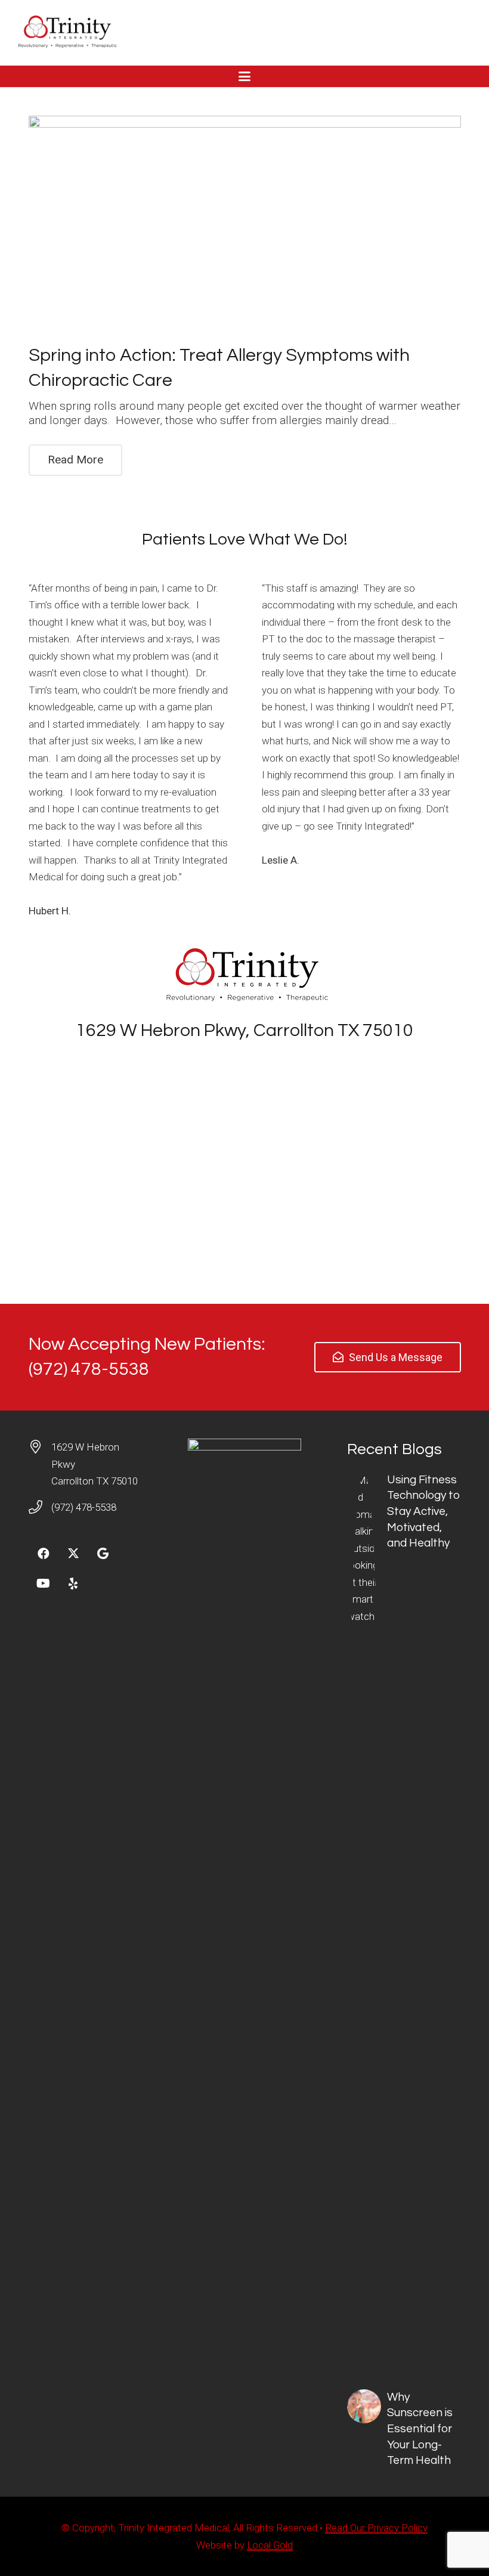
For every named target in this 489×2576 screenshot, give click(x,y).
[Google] (103, 1554)
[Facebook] (44, 1554)
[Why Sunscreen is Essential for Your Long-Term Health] (404, 2429)
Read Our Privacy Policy (376, 2528)
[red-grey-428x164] (66, 33)
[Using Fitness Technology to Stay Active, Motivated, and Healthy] (404, 1919)
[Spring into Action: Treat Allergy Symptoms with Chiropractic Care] (245, 224)
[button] (244, 76)
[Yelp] (73, 1584)
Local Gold (270, 2545)
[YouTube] (44, 1584)
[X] (73, 1554)
